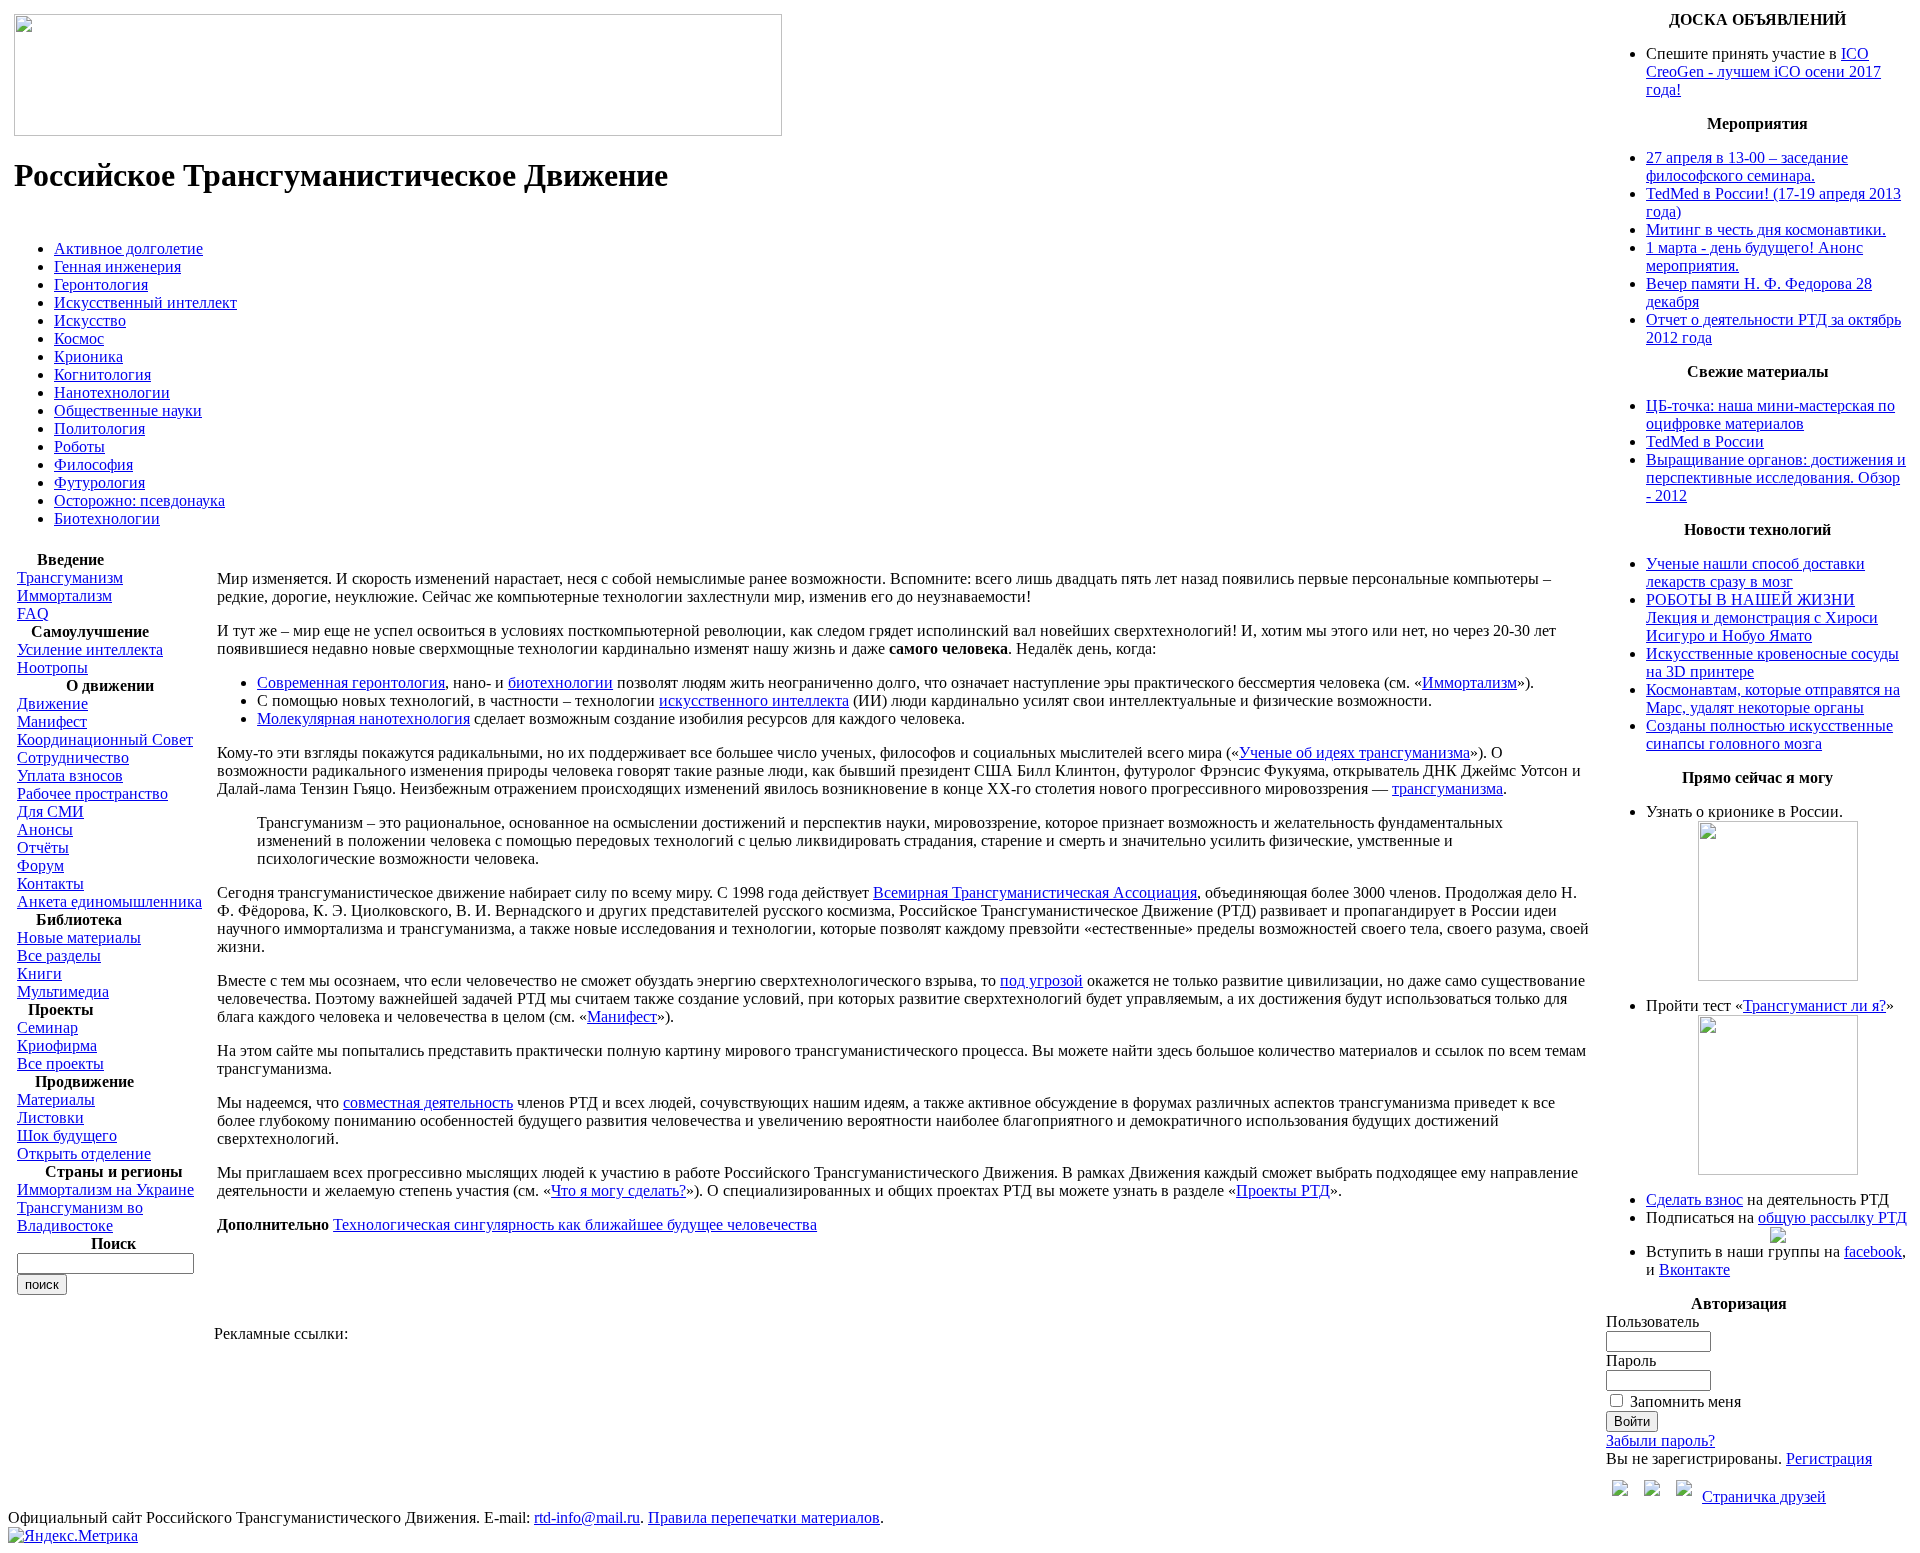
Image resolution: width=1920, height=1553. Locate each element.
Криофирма (57, 1045)
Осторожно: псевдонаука (139, 500)
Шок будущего (67, 1135)
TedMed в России (1705, 441)
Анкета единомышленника (109, 901)
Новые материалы (79, 937)
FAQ (33, 613)
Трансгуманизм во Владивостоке (80, 1216)
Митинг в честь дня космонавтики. (1766, 229)
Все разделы (59, 955)
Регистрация (1829, 1458)
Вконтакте (1694, 1269)
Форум (40, 865)
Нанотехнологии (112, 392)
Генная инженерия (117, 266)
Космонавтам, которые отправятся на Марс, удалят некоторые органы (1773, 698)
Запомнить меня (1685, 1401)
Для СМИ (50, 811)
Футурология (99, 482)
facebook (1873, 1251)
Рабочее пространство (92, 793)
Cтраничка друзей (1764, 1496)
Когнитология (102, 374)
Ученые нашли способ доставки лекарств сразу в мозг (1755, 572)
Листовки (50, 1117)
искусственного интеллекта (754, 700)
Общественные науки (128, 410)
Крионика (88, 356)
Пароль (1631, 1360)
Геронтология (101, 284)
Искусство (90, 320)
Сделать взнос (1694, 1199)
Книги (39, 973)
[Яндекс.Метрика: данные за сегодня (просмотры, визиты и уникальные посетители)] (73, 1536)
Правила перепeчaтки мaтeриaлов (764, 1517)
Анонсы (45, 829)
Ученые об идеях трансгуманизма (1354, 752)
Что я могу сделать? (618, 1190)
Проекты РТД (1283, 1190)
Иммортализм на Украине (105, 1189)
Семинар (47, 1027)
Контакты (50, 883)
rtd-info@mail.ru (587, 1517)
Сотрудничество (73, 757)
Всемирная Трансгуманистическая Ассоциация (1035, 892)
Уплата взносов (70, 775)
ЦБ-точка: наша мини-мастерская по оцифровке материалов (1770, 414)
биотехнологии (560, 682)
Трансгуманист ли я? (1814, 1005)
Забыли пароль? (1660, 1440)
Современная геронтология (351, 682)
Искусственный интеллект (145, 302)
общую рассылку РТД (1832, 1217)
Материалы (56, 1099)
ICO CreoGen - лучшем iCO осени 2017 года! (1763, 71)
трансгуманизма (1447, 788)
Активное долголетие (128, 248)
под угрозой (1041, 980)
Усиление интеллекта (90, 649)
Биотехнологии (107, 518)
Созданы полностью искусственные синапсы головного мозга (1769, 734)
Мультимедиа (63, 991)
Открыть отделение (84, 1153)
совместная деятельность (428, 1102)
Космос (79, 338)
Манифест (52, 721)
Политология (99, 428)
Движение (52, 703)
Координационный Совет (105, 739)
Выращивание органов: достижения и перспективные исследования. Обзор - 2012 (1776, 477)
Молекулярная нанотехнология (363, 718)
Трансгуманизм (70, 577)
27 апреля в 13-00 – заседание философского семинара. (1747, 166)
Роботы (79, 446)
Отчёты (43, 847)
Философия (93, 464)
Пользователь (1652, 1321)
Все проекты (60, 1063)
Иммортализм (64, 595)
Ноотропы (52, 667)
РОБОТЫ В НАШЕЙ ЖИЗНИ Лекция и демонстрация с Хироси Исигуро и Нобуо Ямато (1762, 617)
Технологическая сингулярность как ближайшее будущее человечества (575, 1224)
